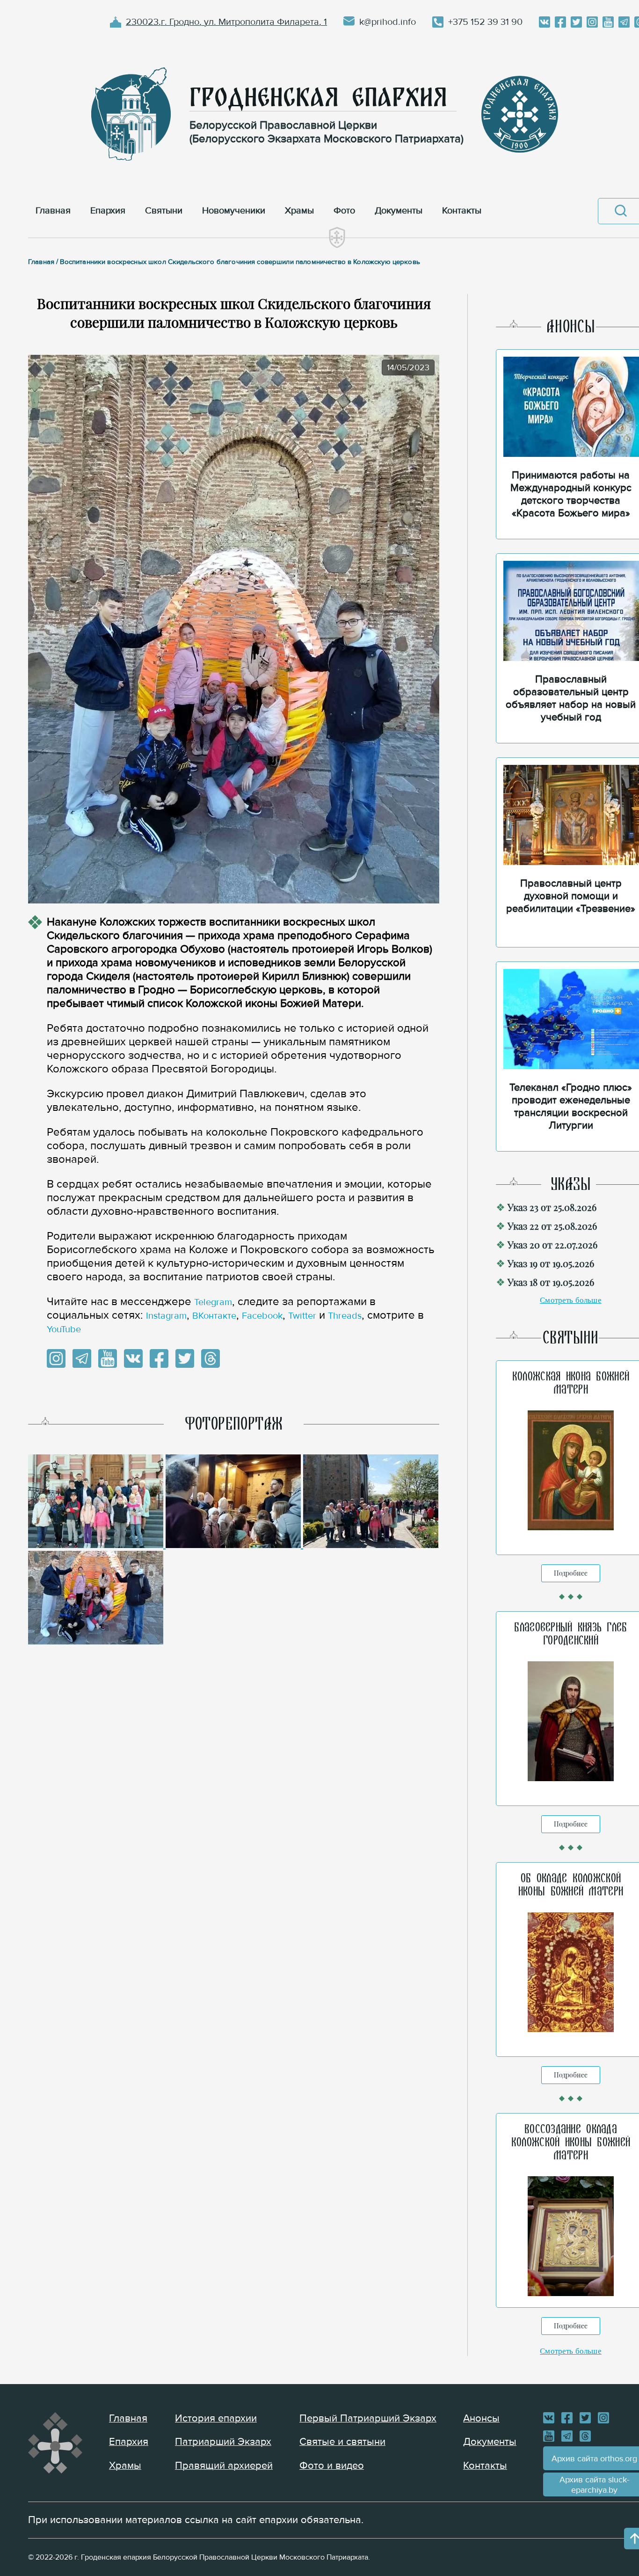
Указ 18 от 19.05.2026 (551, 1282)
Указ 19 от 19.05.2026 (551, 1263)
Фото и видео (332, 2466)
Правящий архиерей (224, 2466)
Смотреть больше (571, 1300)
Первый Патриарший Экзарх (368, 2418)
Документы (490, 2442)
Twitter (302, 1316)
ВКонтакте (214, 1316)
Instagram (166, 1316)
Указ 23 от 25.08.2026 (552, 1207)
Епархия (129, 2442)
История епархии (216, 2418)
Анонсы (481, 2418)
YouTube (64, 1329)
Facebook (262, 1316)
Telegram (213, 1302)
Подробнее (571, 1573)
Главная (128, 2418)
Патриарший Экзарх (223, 2442)
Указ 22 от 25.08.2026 (552, 1226)
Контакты (485, 2466)
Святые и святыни (342, 2442)
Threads (345, 1316)
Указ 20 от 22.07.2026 (552, 1244)
